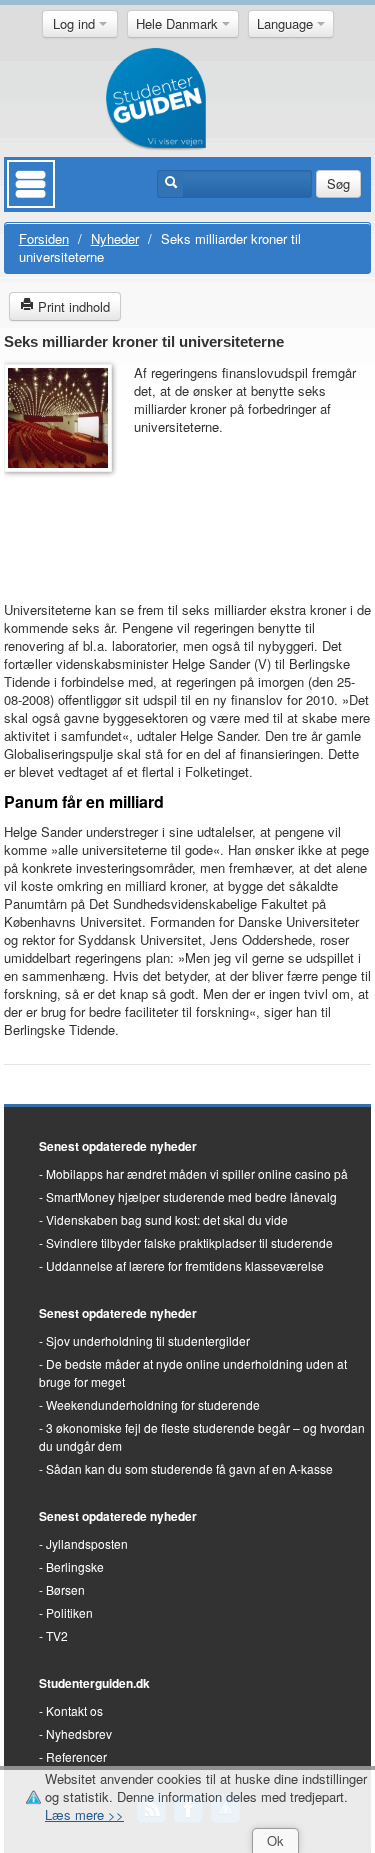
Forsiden (44, 238)
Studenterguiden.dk (94, 1683)
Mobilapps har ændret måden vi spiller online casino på (197, 1173)
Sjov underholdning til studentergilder (148, 1340)
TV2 (57, 1635)
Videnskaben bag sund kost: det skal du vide (167, 1219)
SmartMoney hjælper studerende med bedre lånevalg (191, 1196)
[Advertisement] (64, 527)
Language (287, 23)
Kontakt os (74, 1710)
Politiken (69, 1612)
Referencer (76, 1756)
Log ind (76, 23)
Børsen (65, 1589)
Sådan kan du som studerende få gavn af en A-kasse (189, 1468)
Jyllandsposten (87, 1543)
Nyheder (115, 238)
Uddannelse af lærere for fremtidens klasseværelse (185, 1265)
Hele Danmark (179, 23)
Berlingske (75, 1566)
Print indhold (72, 306)
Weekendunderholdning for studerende (153, 1404)
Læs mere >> (84, 1814)
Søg (338, 183)
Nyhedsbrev (79, 1733)
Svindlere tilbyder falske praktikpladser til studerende (189, 1242)
